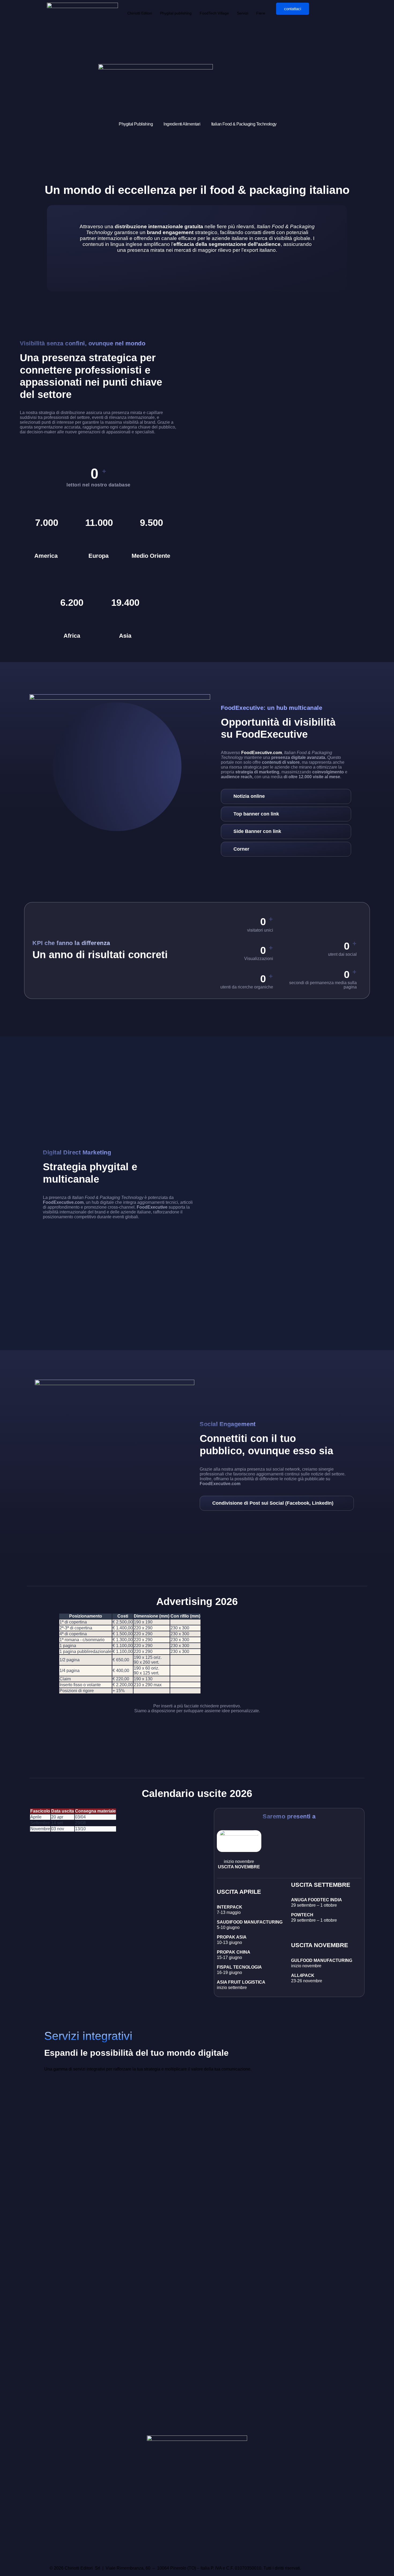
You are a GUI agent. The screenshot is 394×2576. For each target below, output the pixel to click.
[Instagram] (68, 2550)
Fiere (261, 13)
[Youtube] (83, 2550)
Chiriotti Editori (140, 13)
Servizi (243, 13)
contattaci (293, 9)
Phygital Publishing (136, 124)
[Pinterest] (111, 2550)
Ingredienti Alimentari (182, 124)
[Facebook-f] (54, 2550)
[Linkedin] (97, 2550)
